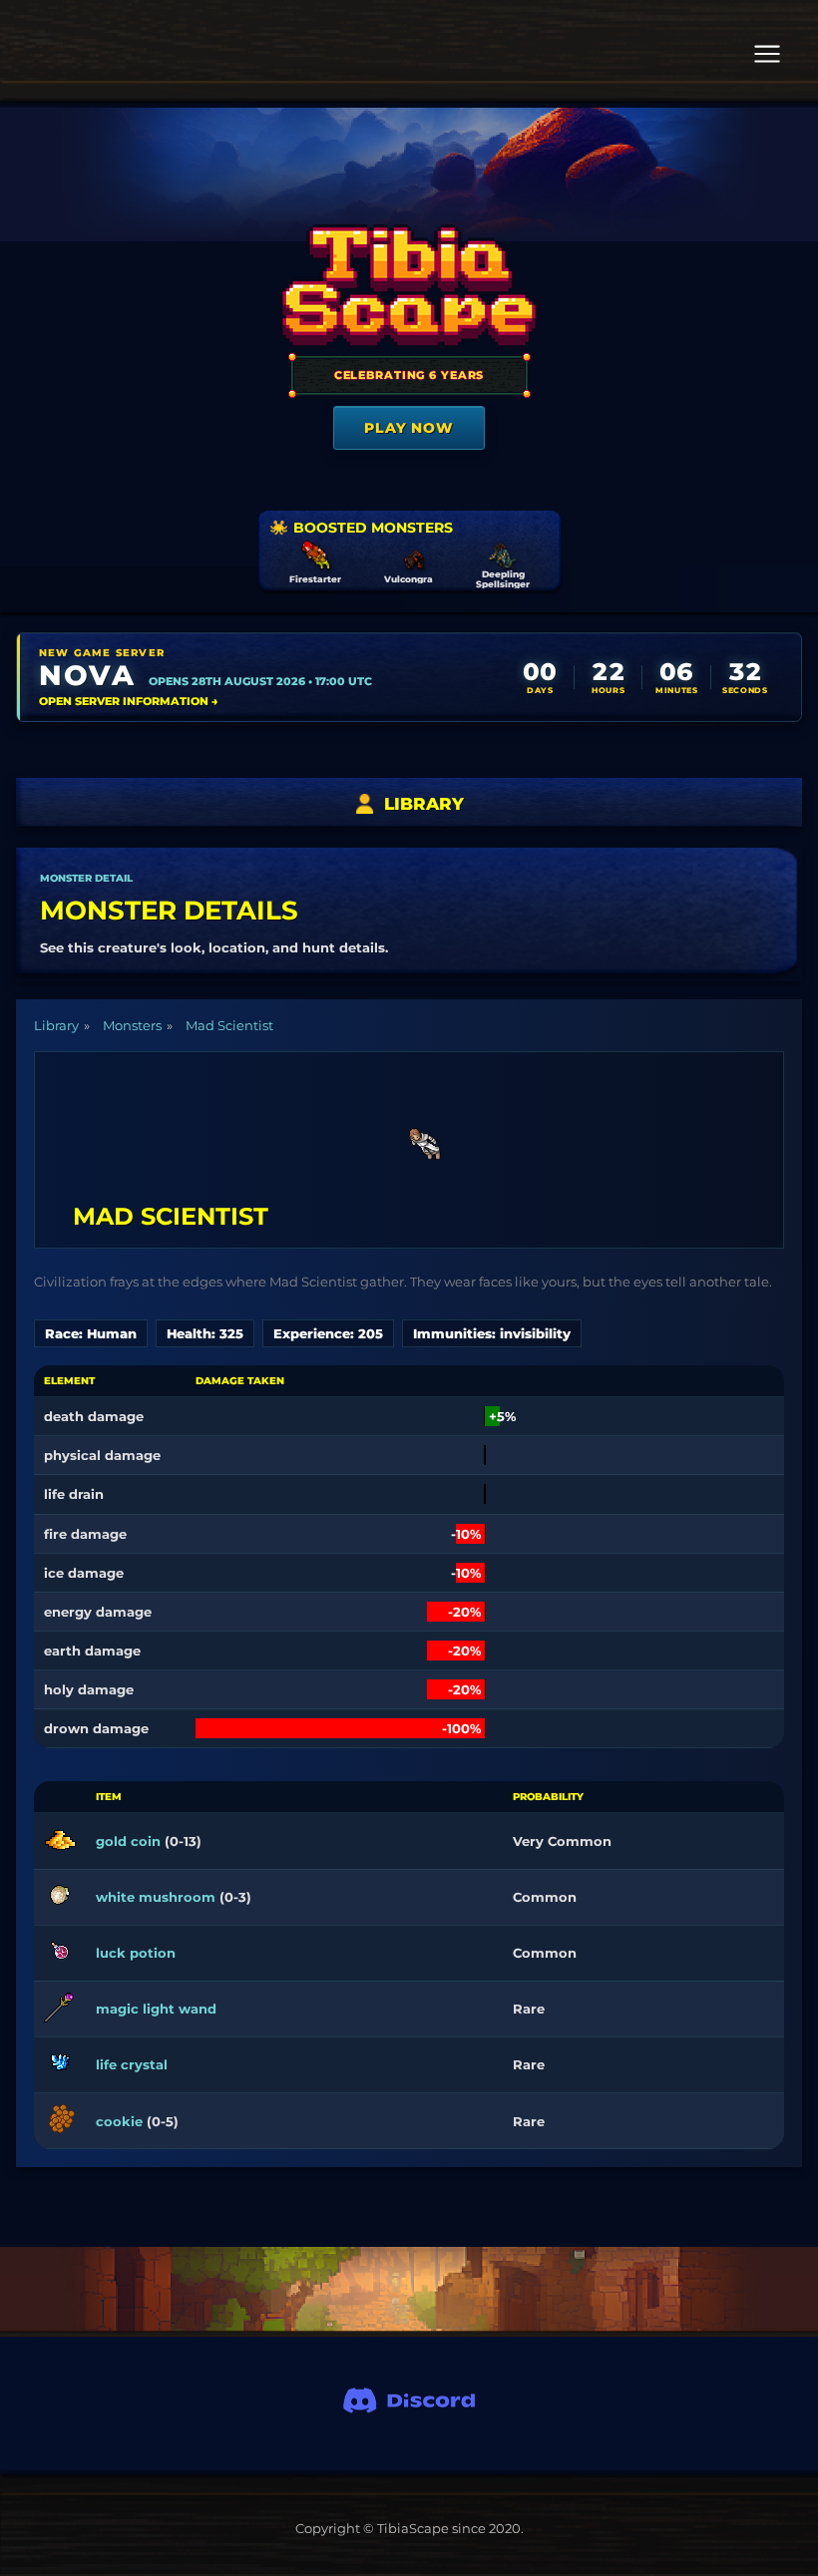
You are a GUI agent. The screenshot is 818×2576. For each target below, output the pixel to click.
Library (56, 1025)
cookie (119, 2121)
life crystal (132, 2064)
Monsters (132, 1025)
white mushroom (156, 1897)
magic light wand (156, 2009)
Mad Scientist (229, 1025)
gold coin (128, 1841)
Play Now (409, 428)
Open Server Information (129, 701)
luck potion (136, 1953)
